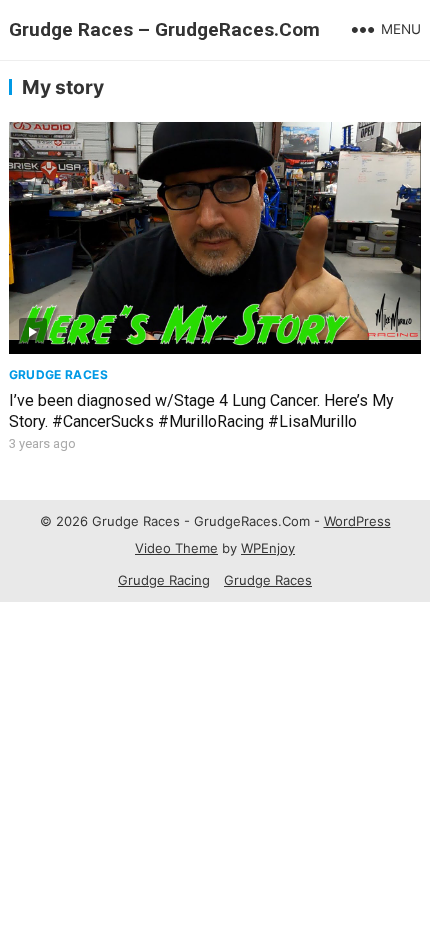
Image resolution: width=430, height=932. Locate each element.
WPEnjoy (268, 548)
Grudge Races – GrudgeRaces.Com (164, 29)
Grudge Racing (164, 580)
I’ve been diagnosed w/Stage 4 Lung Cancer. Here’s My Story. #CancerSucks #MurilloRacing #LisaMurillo (201, 411)
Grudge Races (58, 374)
